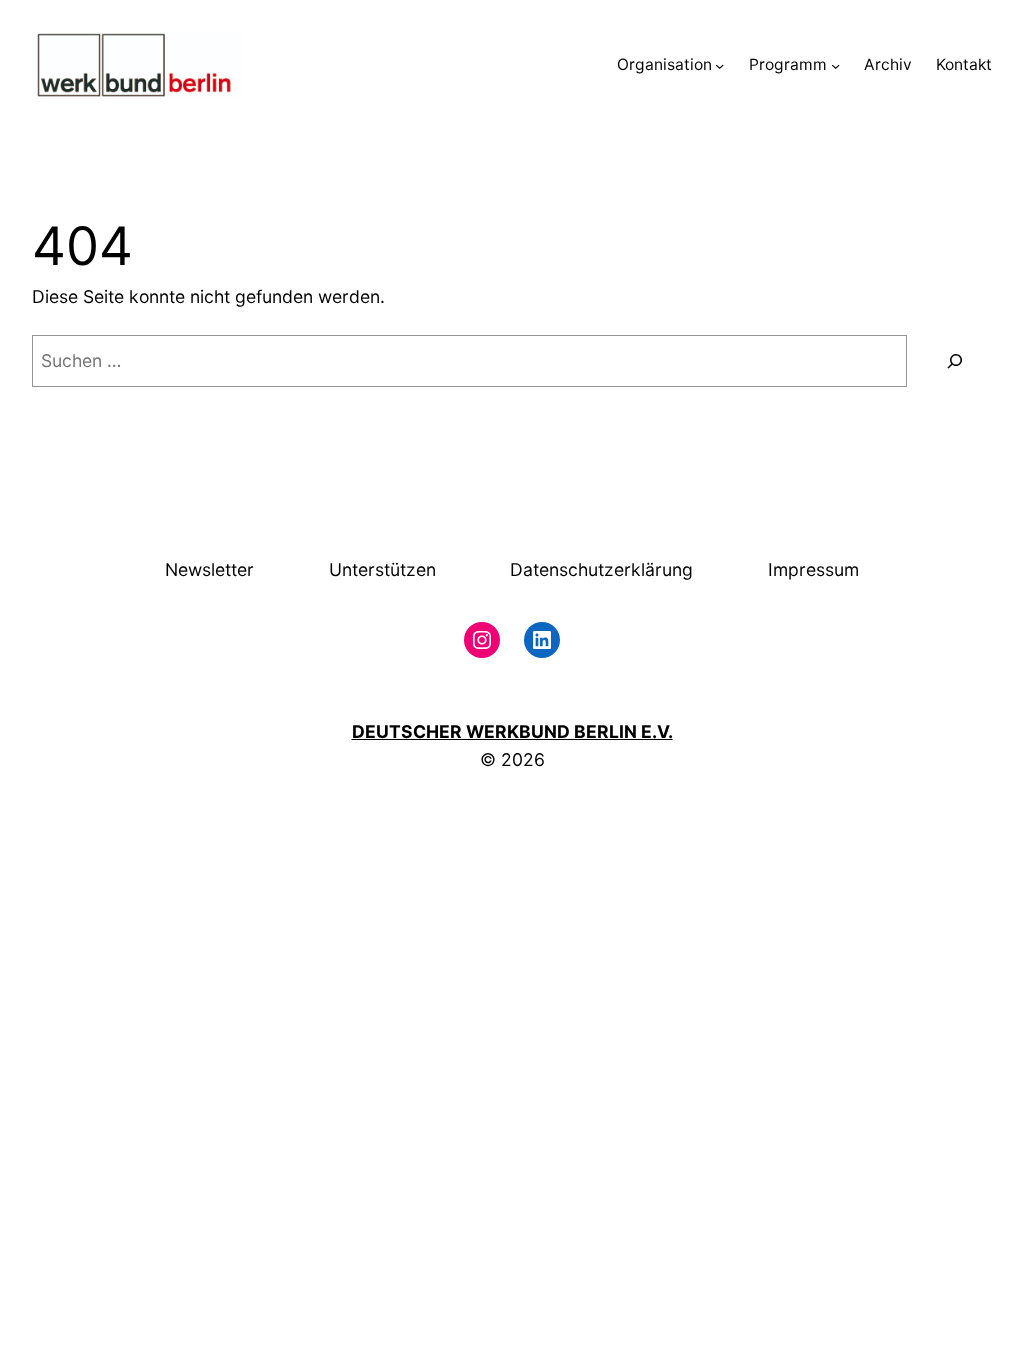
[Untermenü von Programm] (835, 65)
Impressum (813, 569)
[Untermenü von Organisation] (719, 65)
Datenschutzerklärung (601, 569)
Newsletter (209, 569)
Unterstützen (382, 569)
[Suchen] (954, 360)
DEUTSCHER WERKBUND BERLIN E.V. (512, 731)
